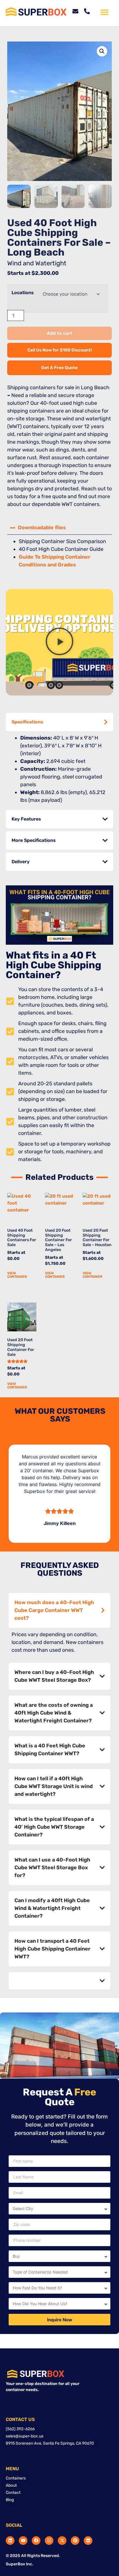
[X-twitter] (62, 2541)
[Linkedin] (10, 2541)
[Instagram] (49, 2541)
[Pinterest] (75, 2541)
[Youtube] (23, 2541)
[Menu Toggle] (105, 12)
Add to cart (59, 333)
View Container (17, 1275)
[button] (102, 51)
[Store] (88, 2541)
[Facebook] (36, 2541)
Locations (23, 293)
